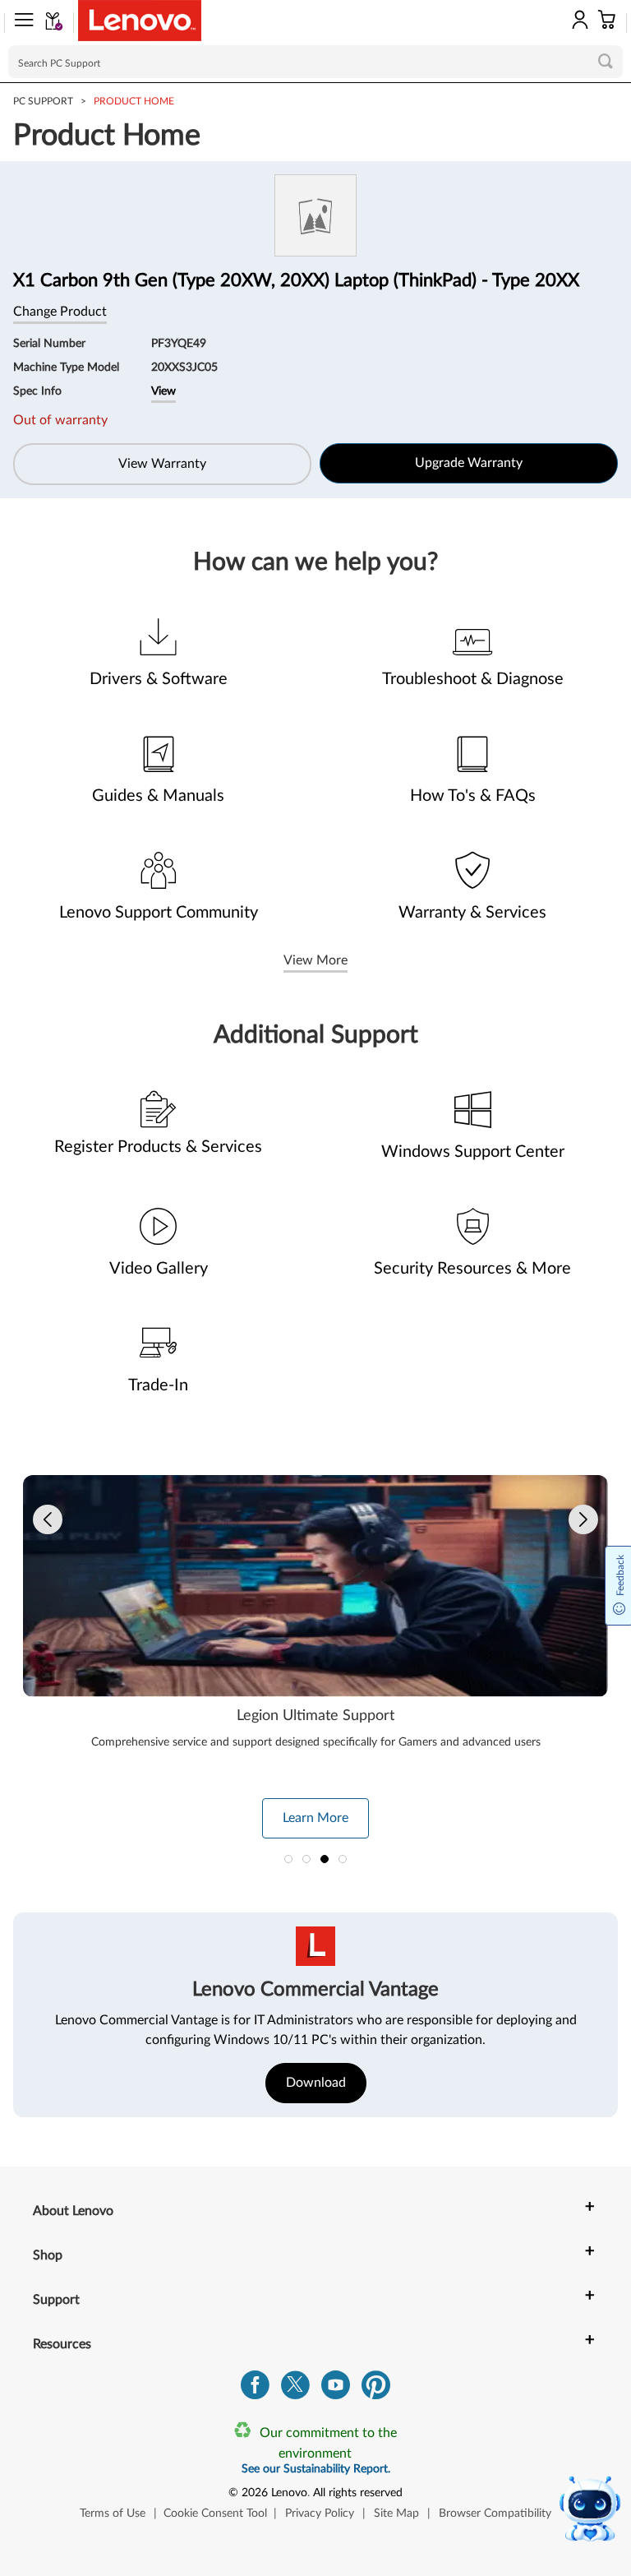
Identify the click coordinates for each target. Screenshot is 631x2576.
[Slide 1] (288, 1859)
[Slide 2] (306, 1859)
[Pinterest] (376, 2389)
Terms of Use (113, 2514)
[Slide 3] (325, 1859)
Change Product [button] (60, 312)
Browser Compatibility (495, 2514)
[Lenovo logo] (140, 21)
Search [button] (606, 61)
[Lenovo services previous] (48, 1519)
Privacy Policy (320, 2514)
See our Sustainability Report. (316, 2469)
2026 (255, 2493)
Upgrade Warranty (469, 463)
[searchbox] (315, 62)
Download (316, 2083)
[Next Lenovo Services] (583, 1519)
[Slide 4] (343, 1859)
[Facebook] (255, 2389)
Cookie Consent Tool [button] (215, 2514)
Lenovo (289, 2493)
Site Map (396, 2514)
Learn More (315, 1818)
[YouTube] (336, 2389)
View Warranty (162, 464)
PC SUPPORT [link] (43, 101)
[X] (295, 2389)
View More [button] (315, 960)
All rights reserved (358, 2493)
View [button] (164, 391)
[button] (19, 23)
